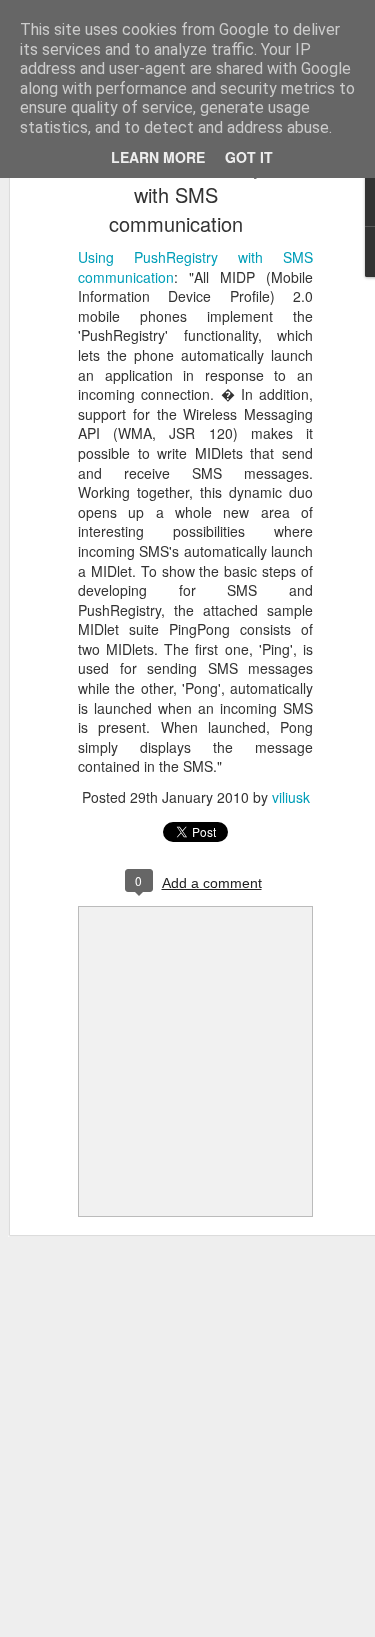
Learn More (158, 157)
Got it (249, 157)
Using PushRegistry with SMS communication (175, 194)
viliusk (291, 797)
